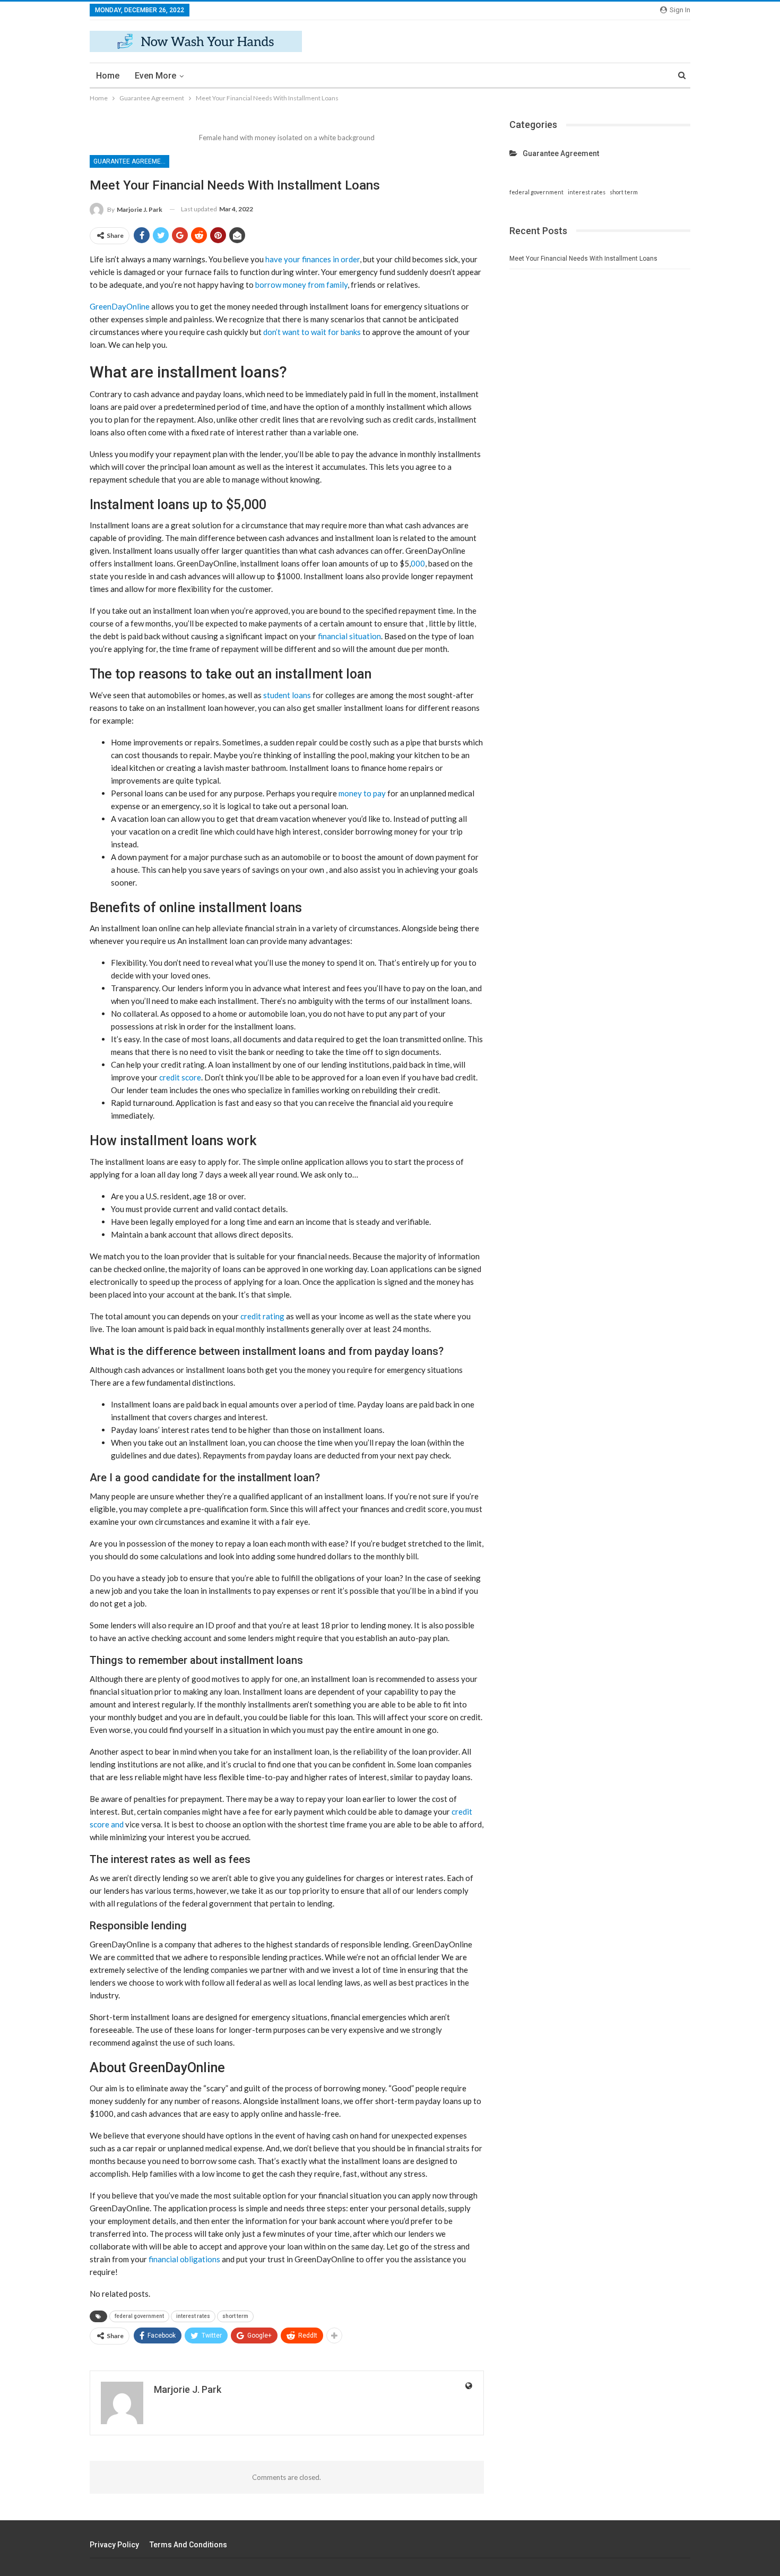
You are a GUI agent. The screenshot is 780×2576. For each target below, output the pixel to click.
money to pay (362, 793)
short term (235, 2316)
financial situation (349, 636)
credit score (180, 1077)
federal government (139, 2316)
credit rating (262, 1316)
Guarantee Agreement (131, 161)
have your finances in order (313, 259)
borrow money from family (301, 285)
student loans (287, 695)
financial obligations (184, 2259)
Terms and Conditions (188, 2545)
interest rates (193, 2316)
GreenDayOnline (120, 306)
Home (108, 76)
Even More (155, 76)
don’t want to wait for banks (312, 332)
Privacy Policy (114, 2545)
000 (418, 563)
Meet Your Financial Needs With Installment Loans (583, 259)
